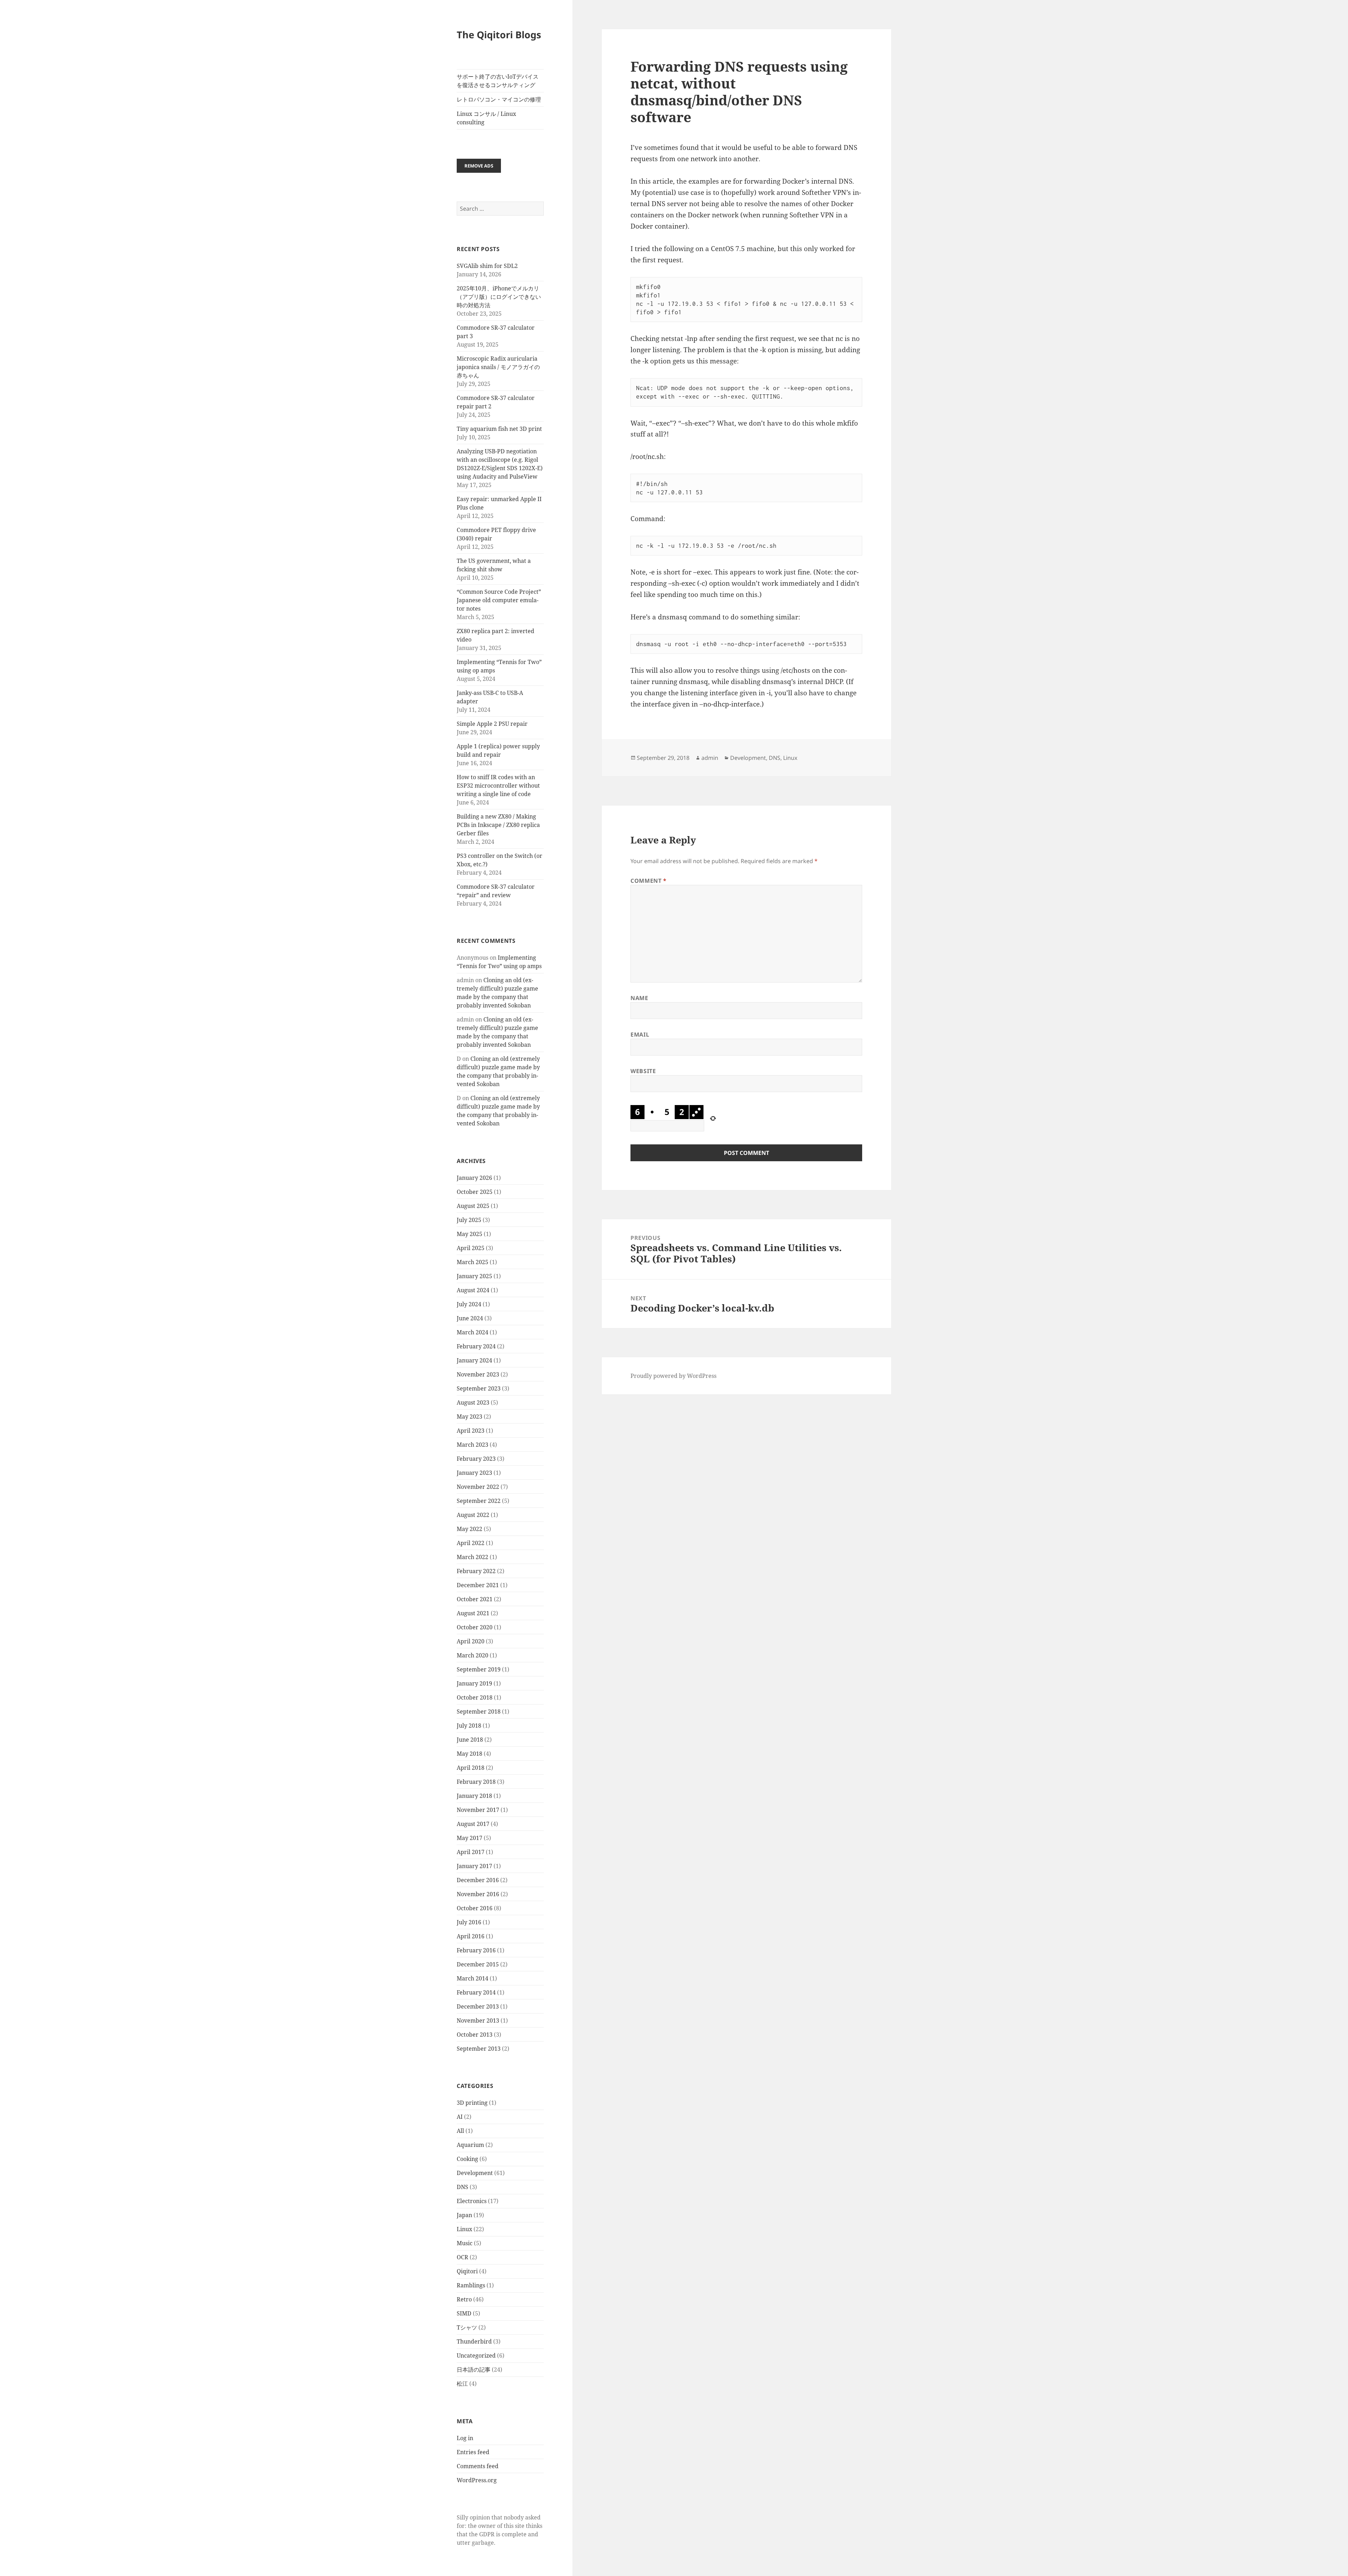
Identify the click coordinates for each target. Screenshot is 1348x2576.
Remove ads (479, 166)
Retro (464, 2299)
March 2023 (473, 1445)
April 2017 (471, 1852)
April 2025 (471, 1248)
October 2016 (475, 1908)
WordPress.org (477, 2480)
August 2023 (473, 1402)
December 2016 (478, 1880)
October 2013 (475, 2035)
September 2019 (479, 1669)
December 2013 (478, 2006)
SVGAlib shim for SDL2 (487, 266)
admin (710, 758)
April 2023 (471, 1431)
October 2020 (475, 1627)
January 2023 (474, 1473)
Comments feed (478, 2466)
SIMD (464, 2313)
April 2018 (471, 1768)
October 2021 (475, 1599)
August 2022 (473, 1515)
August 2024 (473, 1290)
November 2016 (478, 1894)
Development (475, 2173)
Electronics (472, 2201)
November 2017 (478, 1810)
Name (639, 998)
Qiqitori (467, 2271)
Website (643, 1071)
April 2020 (471, 1641)
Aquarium (470, 2145)
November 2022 (478, 1487)
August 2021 (473, 1613)
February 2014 (476, 1992)
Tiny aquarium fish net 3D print (499, 429)
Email (640, 1034)
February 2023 (476, 1459)
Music (465, 2243)
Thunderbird (474, 2341)
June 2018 (470, 1740)
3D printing (472, 2103)
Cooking (467, 2159)
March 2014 (473, 1978)
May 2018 (470, 1754)
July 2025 (469, 1220)
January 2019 (474, 1683)
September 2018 (479, 1711)
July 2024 (469, 1304)
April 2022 (471, 1543)
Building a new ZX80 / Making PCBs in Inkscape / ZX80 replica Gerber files (498, 825)
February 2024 (476, 1346)
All (460, 2131)
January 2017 (474, 1866)
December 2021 (478, 1585)
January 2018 (474, 1796)
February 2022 (476, 1571)
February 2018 (476, 1782)
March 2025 (473, 1262)
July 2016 (469, 1922)
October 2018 (475, 1697)
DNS (462, 2187)
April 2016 (471, 1936)
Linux (464, 2229)
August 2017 (473, 1824)
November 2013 (478, 2020)
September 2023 (479, 1388)
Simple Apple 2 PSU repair (492, 724)
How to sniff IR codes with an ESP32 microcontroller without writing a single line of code (498, 786)
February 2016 (476, 1950)
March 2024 (473, 1332)
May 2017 (470, 1838)
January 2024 (474, 1360)
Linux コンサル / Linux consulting (486, 118)
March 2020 (473, 1655)
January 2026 (474, 1178)
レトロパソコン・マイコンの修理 (499, 99)
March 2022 (473, 1557)
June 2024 (470, 1318)
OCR (462, 2257)
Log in (465, 2438)
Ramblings (471, 2285)
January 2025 (474, 1276)
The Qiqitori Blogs (499, 35)
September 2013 (479, 2049)
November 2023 (478, 1374)
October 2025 (475, 1192)
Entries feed (473, 2452)
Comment (649, 881)
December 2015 (478, 1964)
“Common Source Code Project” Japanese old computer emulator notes (499, 600)
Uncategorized (476, 2355)
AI (460, 2117)
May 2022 (470, 1529)
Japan (464, 2215)
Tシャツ (467, 2327)
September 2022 (479, 1501)
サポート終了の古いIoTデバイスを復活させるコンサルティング (498, 81)
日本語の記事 (474, 2370)
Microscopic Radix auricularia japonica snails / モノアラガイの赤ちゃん (498, 367)
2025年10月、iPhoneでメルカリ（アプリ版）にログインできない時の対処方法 (499, 297)
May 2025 (470, 1234)
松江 (462, 2384)
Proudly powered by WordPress (673, 1376)
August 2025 (473, 1206)
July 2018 (469, 1726)
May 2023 (470, 1417)
